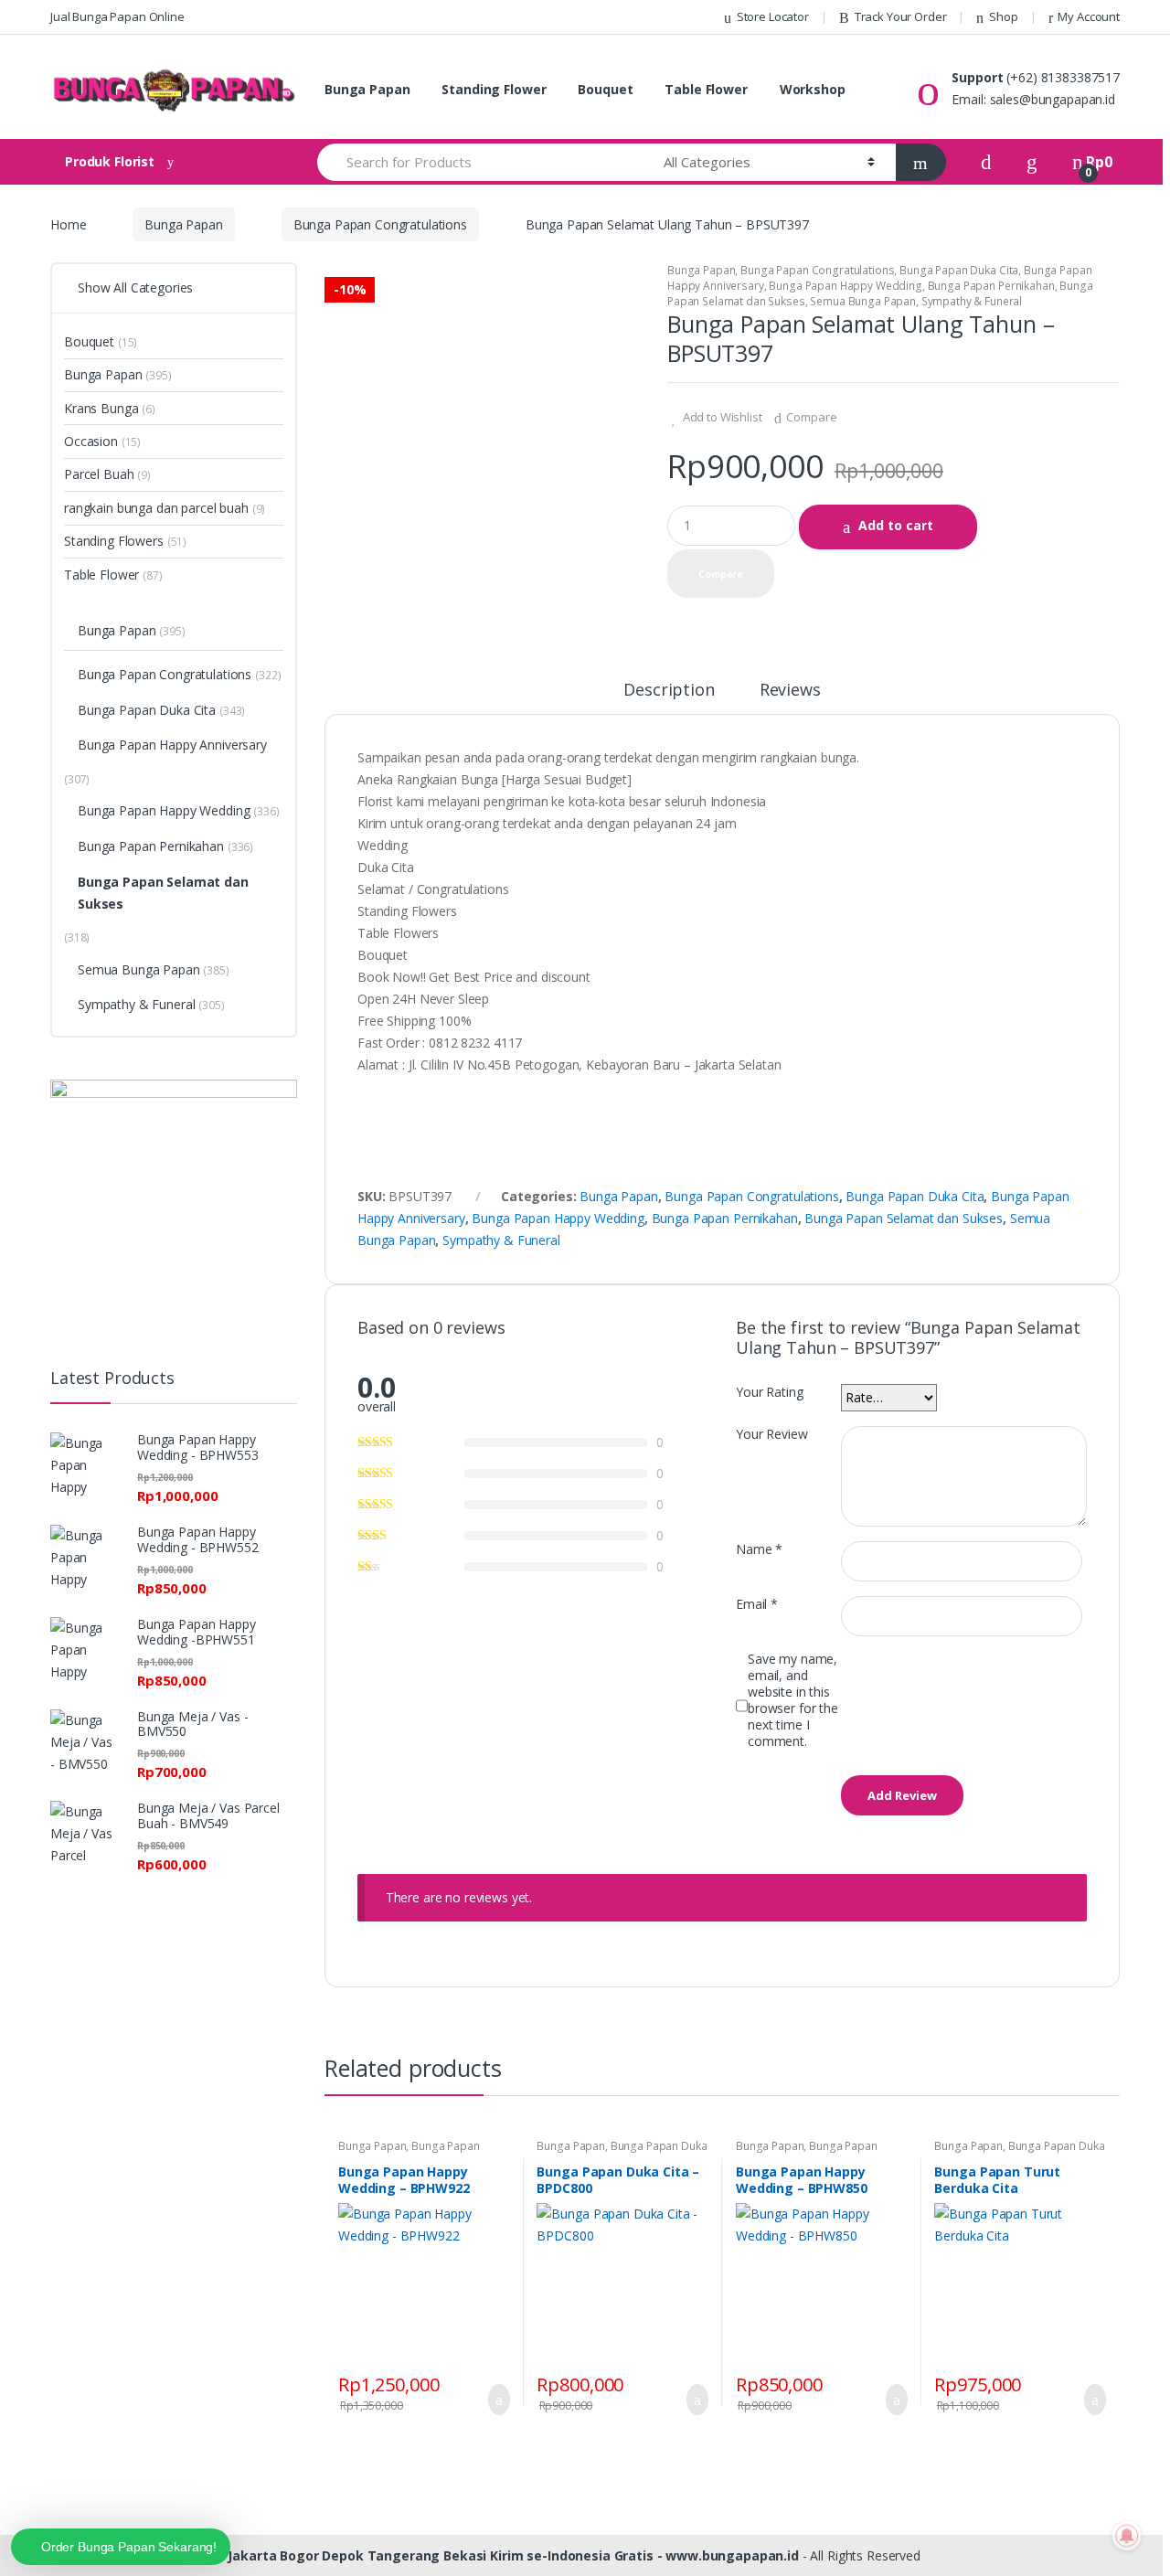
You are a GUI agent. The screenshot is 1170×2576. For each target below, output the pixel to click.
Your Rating (769, 1392)
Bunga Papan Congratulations (380, 224)
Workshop (813, 89)
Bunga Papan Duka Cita (959, 270)
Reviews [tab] (790, 691)
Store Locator (773, 16)
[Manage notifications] (1127, 2536)
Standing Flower (494, 89)
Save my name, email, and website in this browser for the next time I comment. (793, 1700)
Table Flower (706, 89)
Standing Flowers (114, 541)
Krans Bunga (101, 408)
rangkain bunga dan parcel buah (156, 508)
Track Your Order (901, 16)
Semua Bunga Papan (863, 301)
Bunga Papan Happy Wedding (846, 286)
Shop (1003, 16)
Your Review (771, 1434)
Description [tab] (669, 691)
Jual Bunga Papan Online (117, 16)
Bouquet (605, 89)
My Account (1089, 16)
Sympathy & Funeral (972, 301)
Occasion (91, 441)
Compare (811, 417)
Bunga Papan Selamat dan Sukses (904, 1218)
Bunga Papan (367, 89)
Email (757, 1604)
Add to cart (896, 525)
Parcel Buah (99, 474)
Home (68, 224)
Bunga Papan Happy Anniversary (172, 745)
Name (759, 1549)
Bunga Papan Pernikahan (991, 286)
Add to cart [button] (494, 2400)
